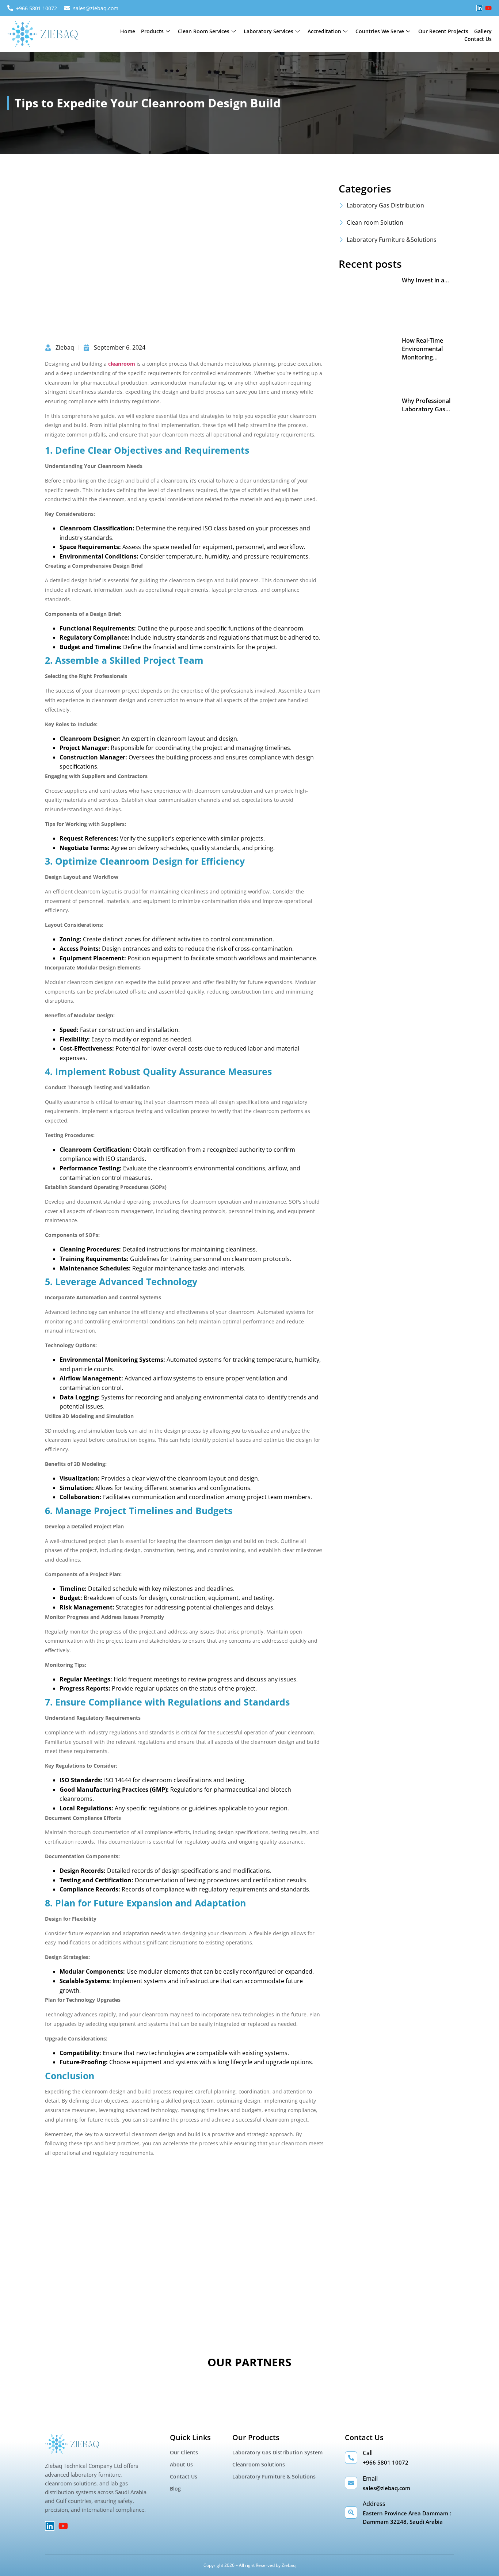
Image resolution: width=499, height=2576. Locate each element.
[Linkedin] (480, 8)
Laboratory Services (268, 31)
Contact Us (478, 39)
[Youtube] (488, 8)
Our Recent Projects (443, 31)
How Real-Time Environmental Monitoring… (422, 349)
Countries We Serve (380, 31)
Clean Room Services (204, 31)
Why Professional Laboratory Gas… (426, 405)
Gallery (483, 31)
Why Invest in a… (425, 280)
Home (128, 31)
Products (152, 31)
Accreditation (324, 31)
